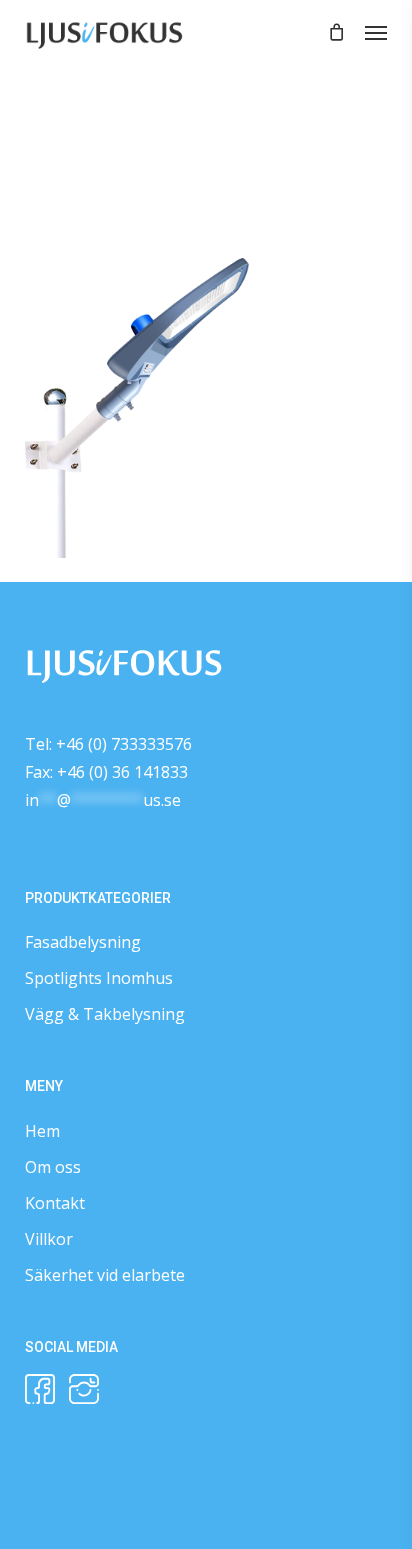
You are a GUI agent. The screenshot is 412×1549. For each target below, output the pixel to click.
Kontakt (55, 1203)
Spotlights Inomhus (99, 978)
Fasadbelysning (83, 942)
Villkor (49, 1239)
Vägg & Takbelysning (105, 1014)
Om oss (53, 1167)
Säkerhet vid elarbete (105, 1275)
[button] (376, 32)
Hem (42, 1131)
